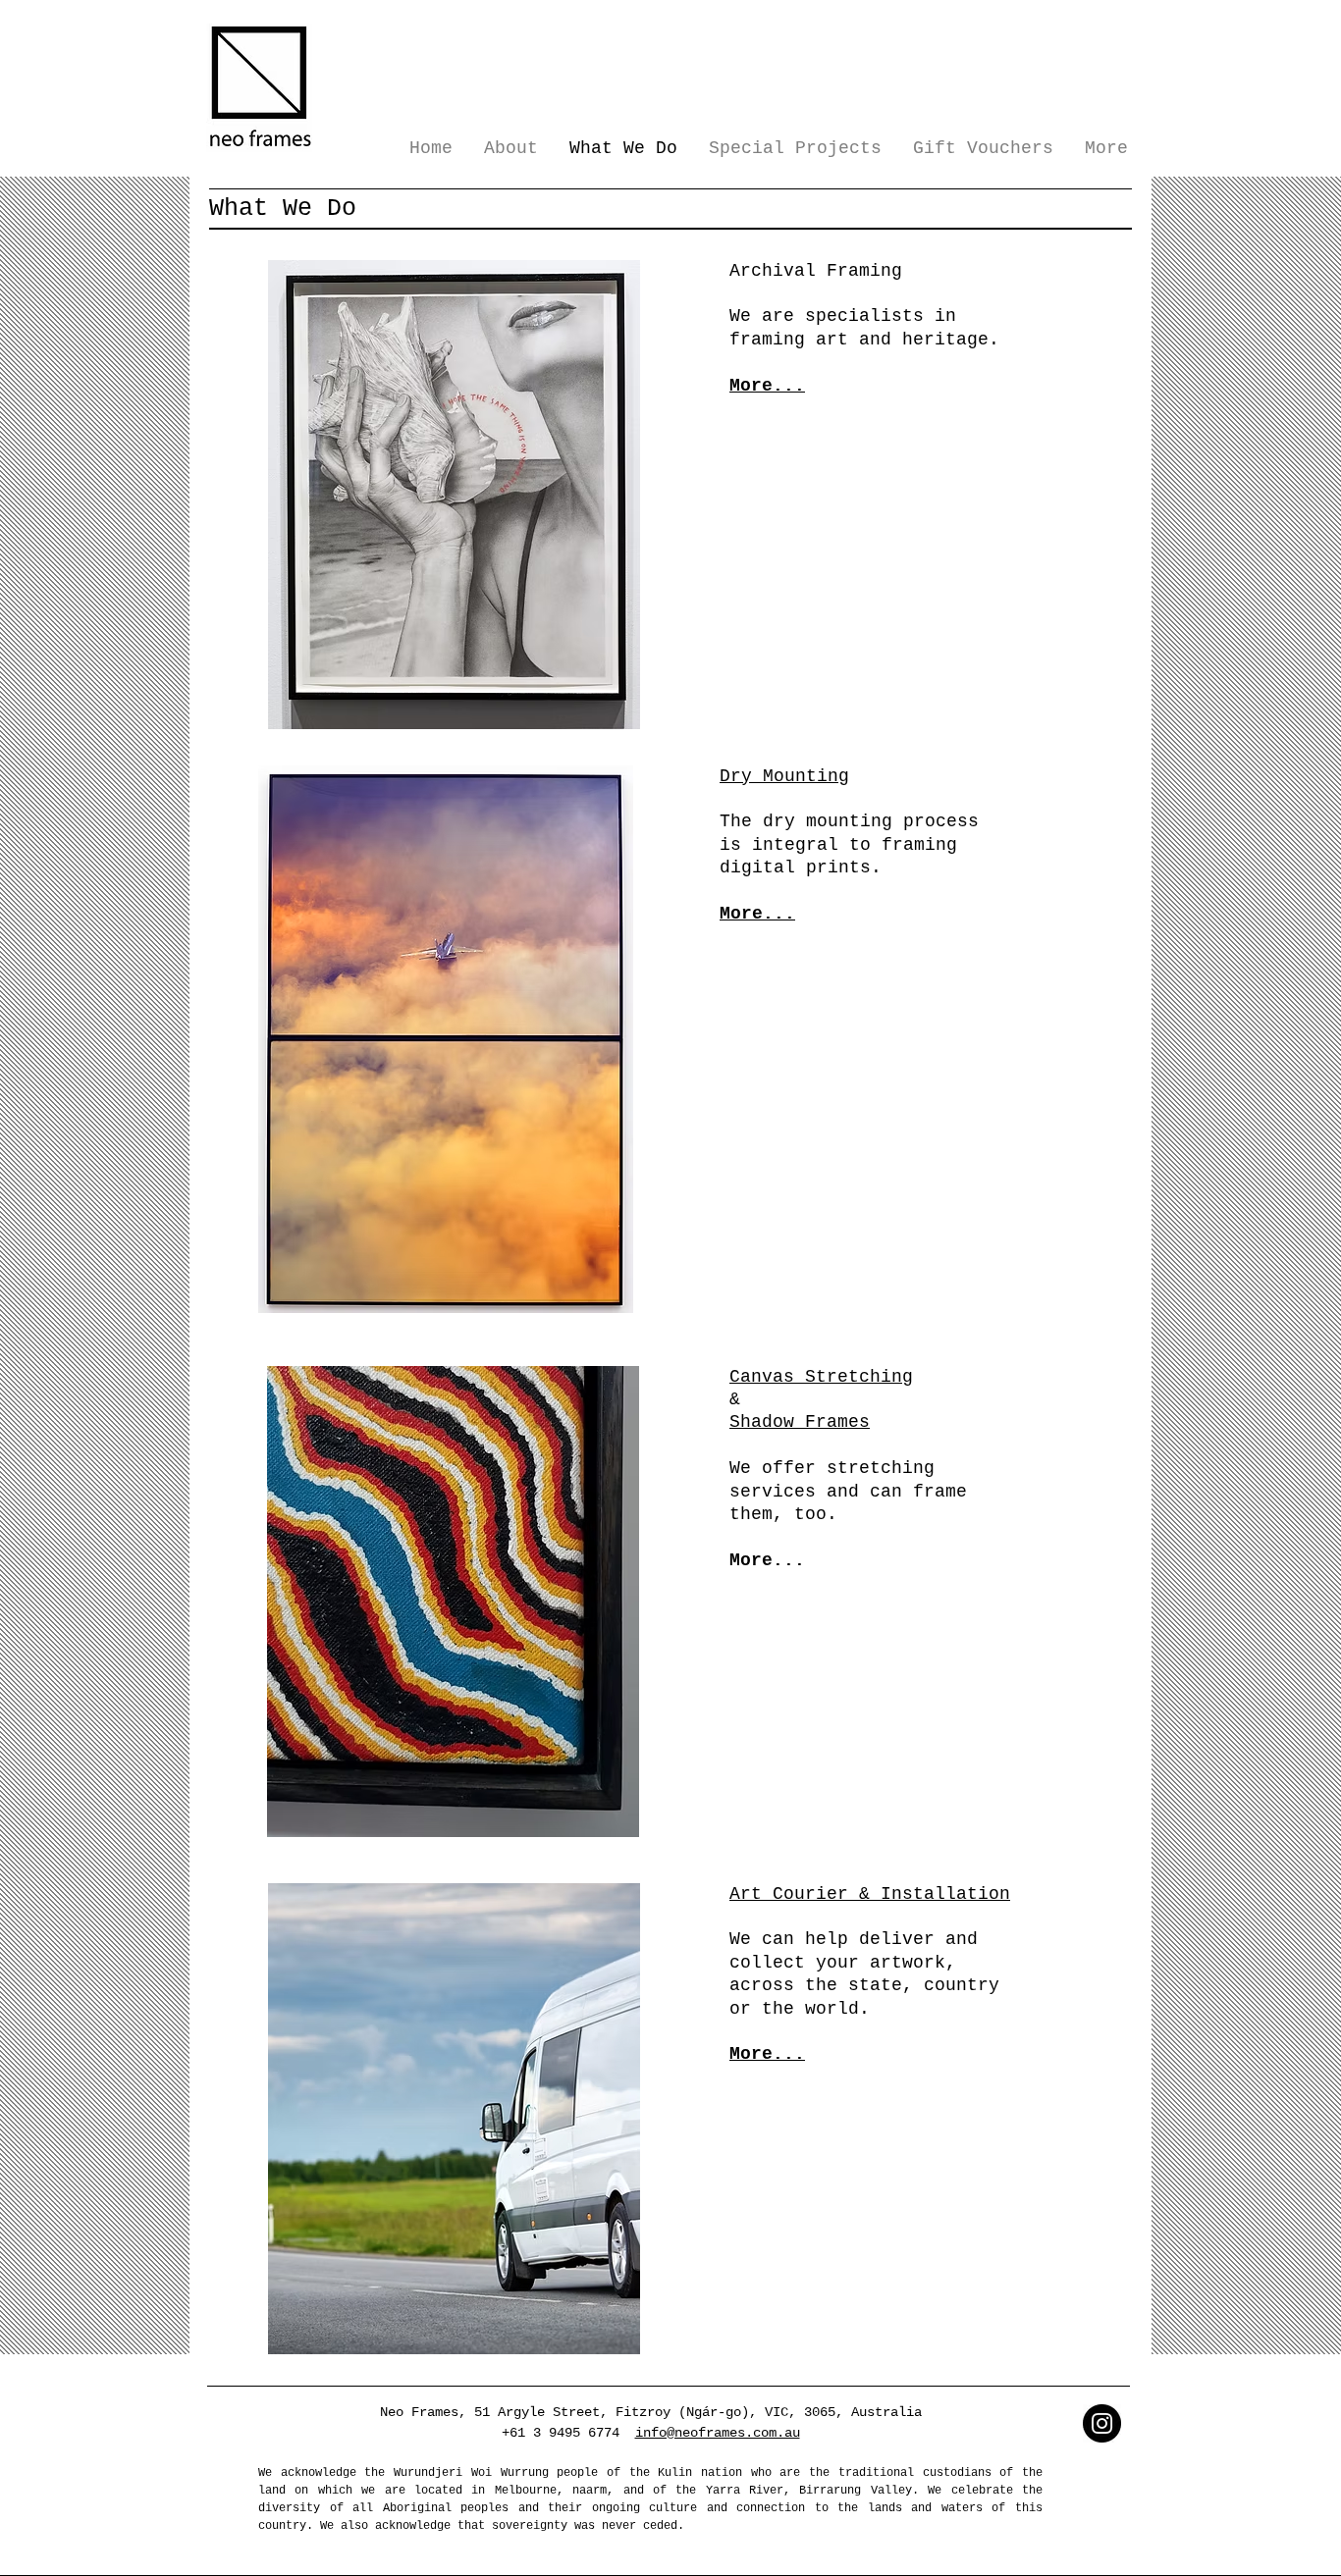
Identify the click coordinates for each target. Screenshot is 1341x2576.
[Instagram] (1102, 2423)
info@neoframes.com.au (718, 2433)
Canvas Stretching (821, 1377)
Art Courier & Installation (870, 1894)
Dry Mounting (784, 776)
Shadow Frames (800, 1422)
